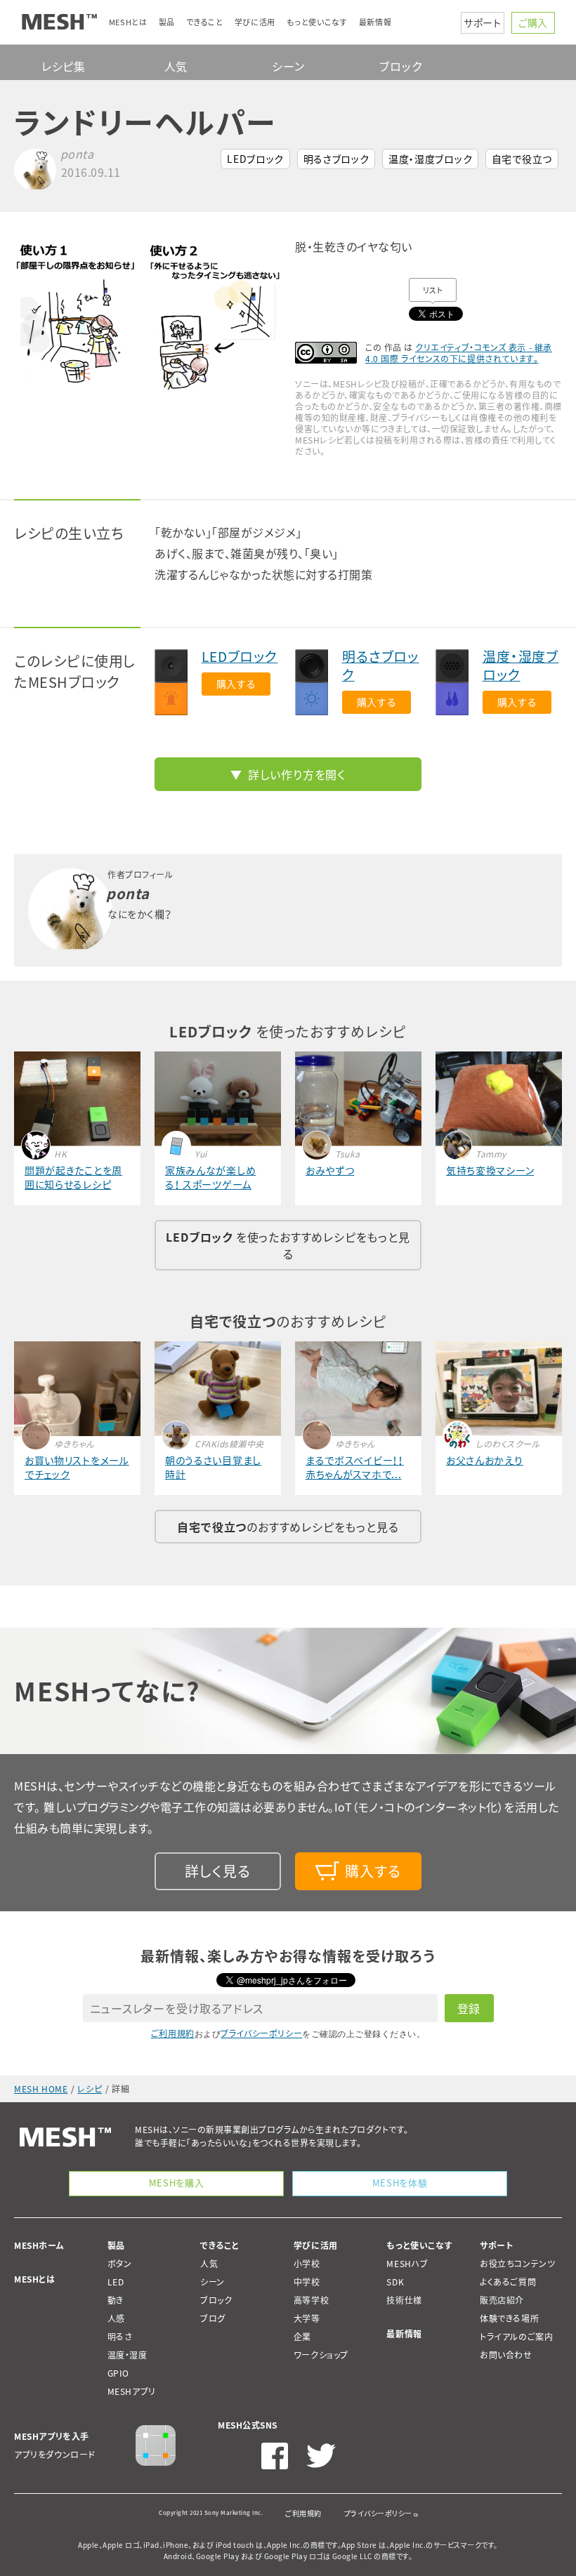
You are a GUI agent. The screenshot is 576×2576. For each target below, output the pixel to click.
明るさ (120, 2337)
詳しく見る (218, 1871)
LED (116, 2282)
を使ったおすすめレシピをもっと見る (288, 1245)
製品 (116, 2245)
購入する (236, 684)
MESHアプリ (132, 2391)
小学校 (307, 2264)
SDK (395, 2282)
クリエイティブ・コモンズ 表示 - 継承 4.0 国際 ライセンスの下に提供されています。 (459, 353)
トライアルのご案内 (516, 2337)
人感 (116, 2318)
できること (220, 2245)
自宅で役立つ (522, 159)
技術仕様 (404, 2300)
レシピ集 (64, 66)
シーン (288, 66)
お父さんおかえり (485, 1460)
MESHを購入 (177, 2183)
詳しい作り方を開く (297, 774)
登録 (469, 2008)
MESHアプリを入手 (52, 2436)
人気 (176, 66)
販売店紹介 (502, 2300)
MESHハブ (407, 2264)
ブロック (400, 66)
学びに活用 (316, 2245)
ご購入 (533, 22)
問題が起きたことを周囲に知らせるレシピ (73, 1177)
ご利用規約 (173, 2033)
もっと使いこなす (419, 2245)
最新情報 (404, 2334)
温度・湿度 (127, 2355)
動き (116, 2300)
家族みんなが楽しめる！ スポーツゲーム (210, 1177)
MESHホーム (39, 2245)
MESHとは (35, 2279)
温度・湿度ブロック (430, 159)
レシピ (90, 2089)
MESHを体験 (400, 2183)
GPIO (118, 2373)
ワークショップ (321, 2355)
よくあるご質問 (508, 2282)
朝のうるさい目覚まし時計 (213, 1467)
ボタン (120, 2264)
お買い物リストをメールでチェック (77, 1467)
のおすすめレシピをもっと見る (288, 1527)
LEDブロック (255, 159)
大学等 (307, 2318)
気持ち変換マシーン (490, 1170)
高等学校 (311, 2300)
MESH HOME (41, 2089)
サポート (483, 22)
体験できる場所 (509, 2318)
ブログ (213, 2318)
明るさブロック (336, 159)
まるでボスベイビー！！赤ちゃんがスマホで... (355, 1467)
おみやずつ (330, 1170)
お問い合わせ (506, 2355)
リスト (433, 290)
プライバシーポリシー (261, 2033)
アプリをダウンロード (55, 2455)
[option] (148, 318)
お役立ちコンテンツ (517, 2264)
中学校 (307, 2282)
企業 (302, 2337)
